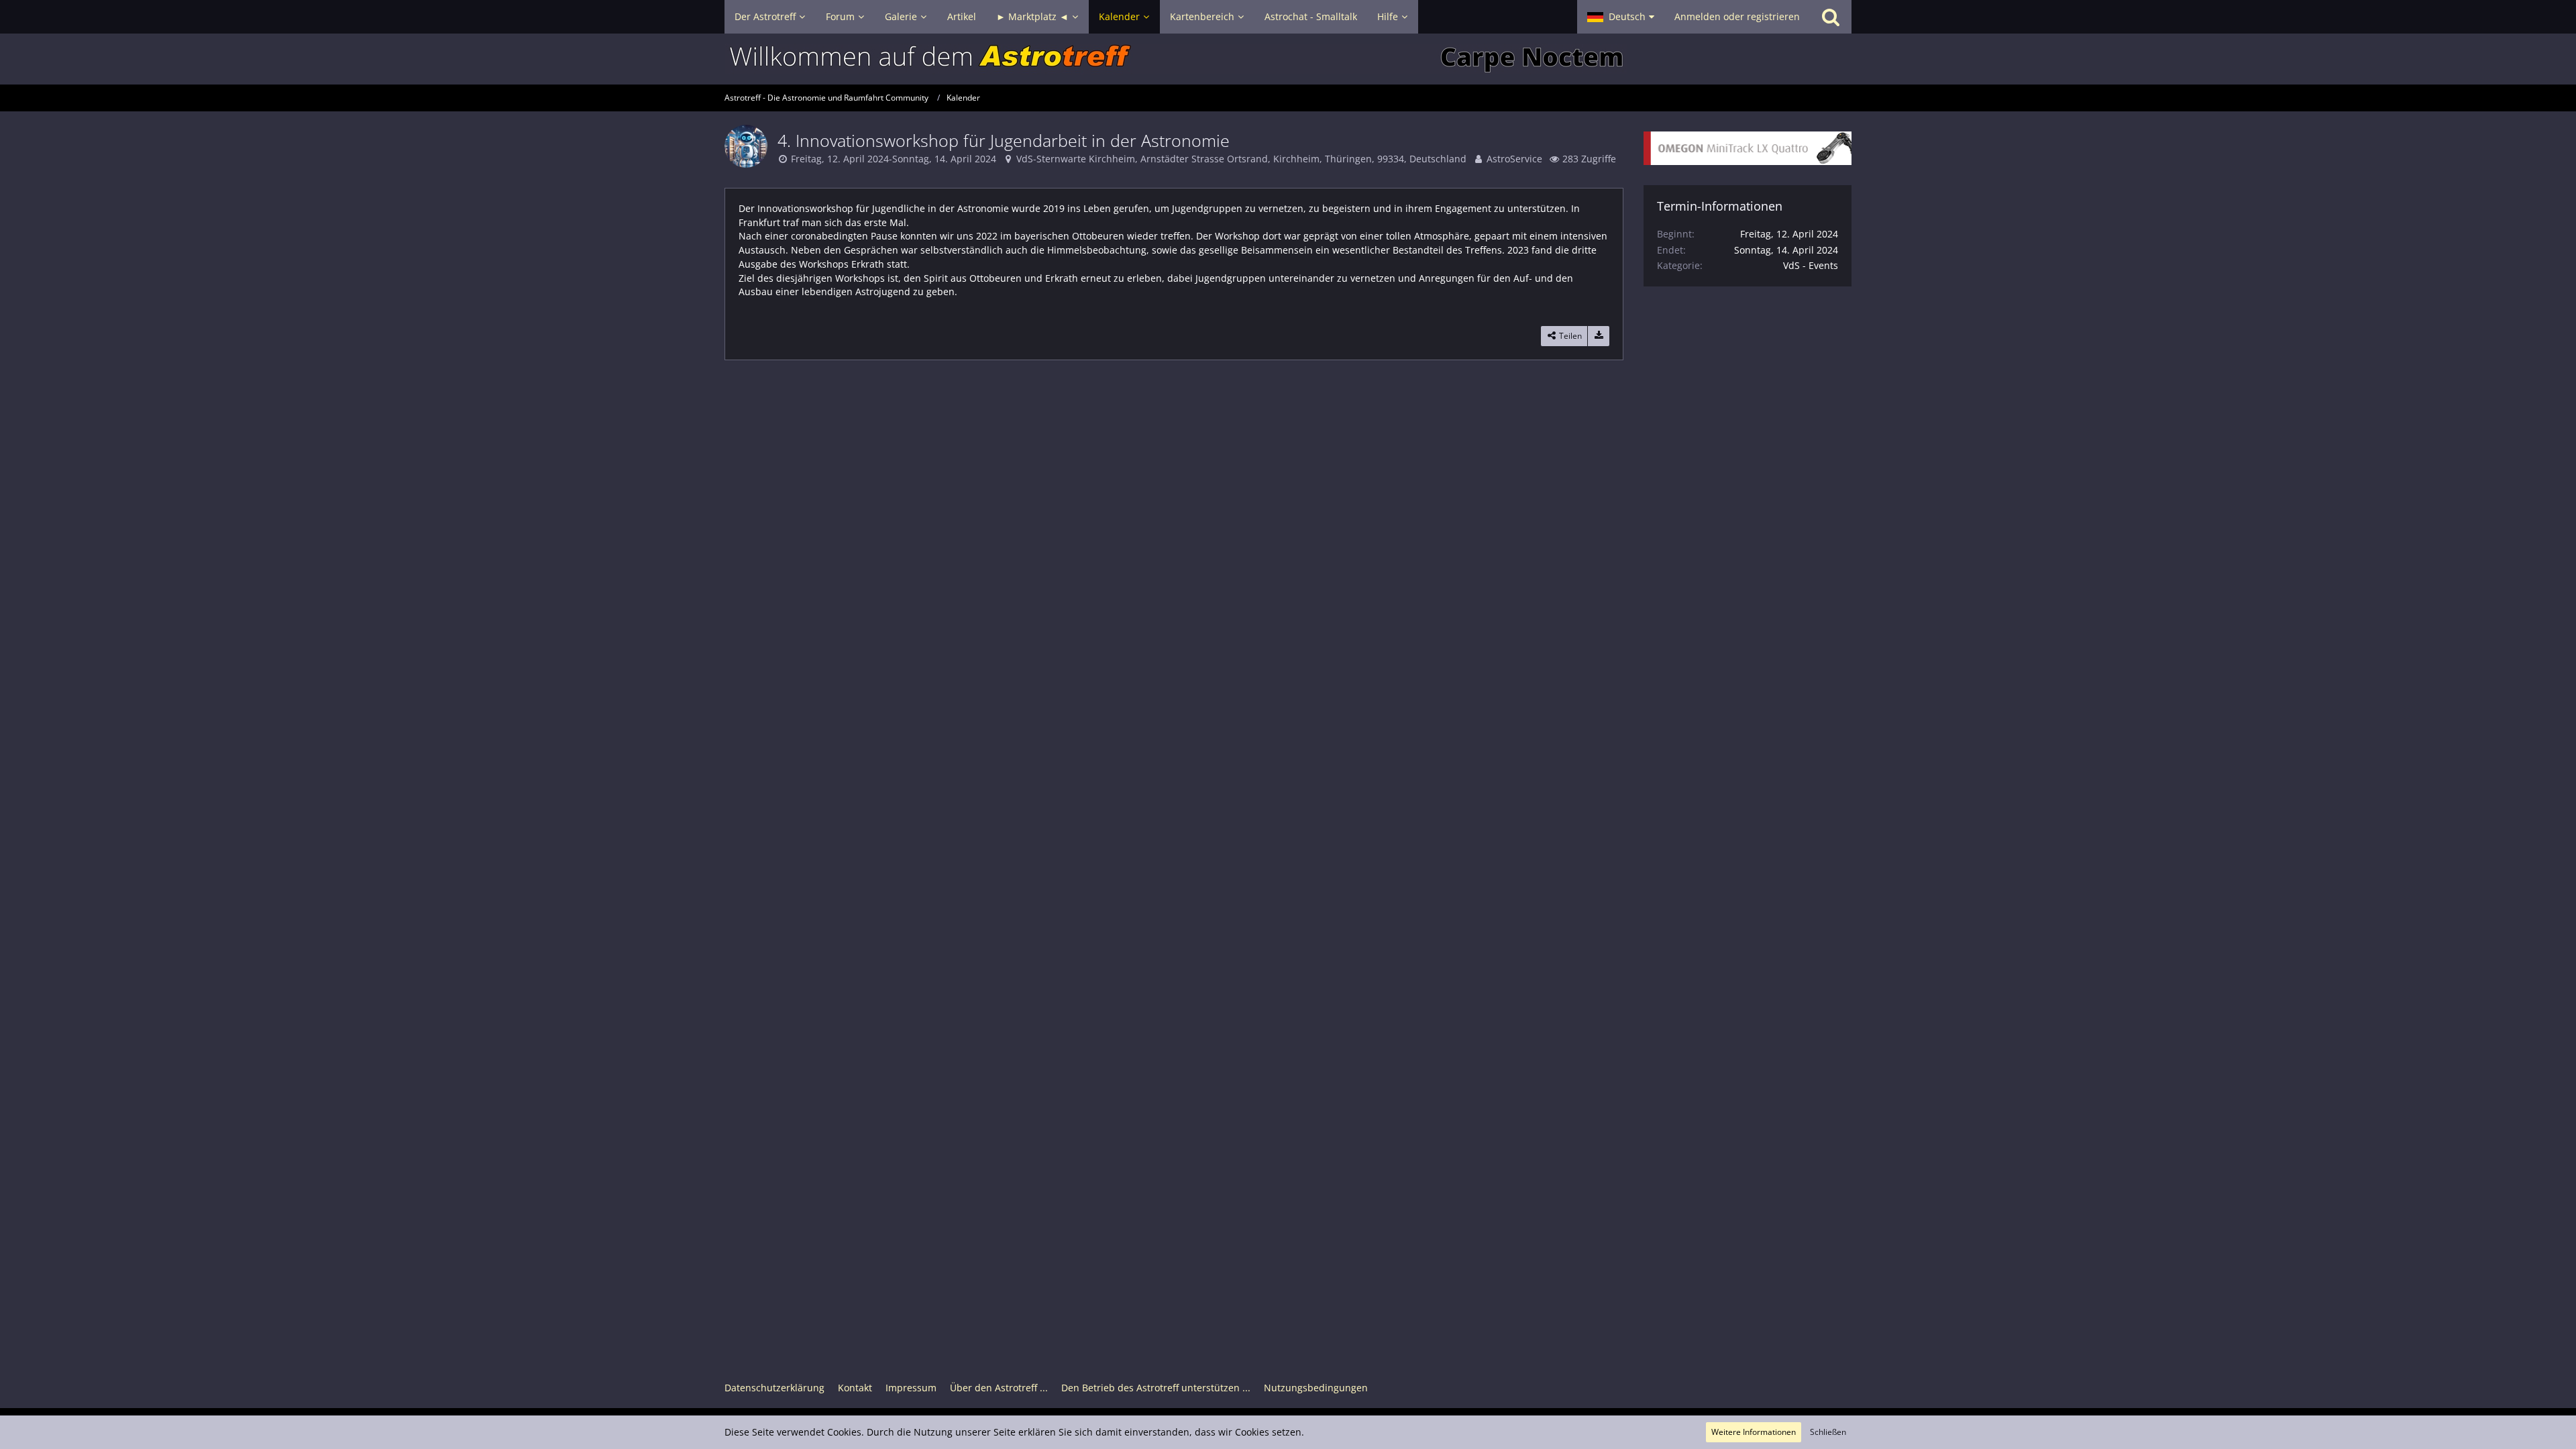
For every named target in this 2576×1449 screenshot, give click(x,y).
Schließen (1828, 1432)
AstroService (1514, 159)
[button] (1621, 17)
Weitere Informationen (1754, 1432)
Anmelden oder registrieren (1737, 16)
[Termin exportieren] (1599, 336)
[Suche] (1831, 17)
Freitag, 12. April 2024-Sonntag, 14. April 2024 (894, 159)
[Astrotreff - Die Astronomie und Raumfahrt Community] (1288, 59)
